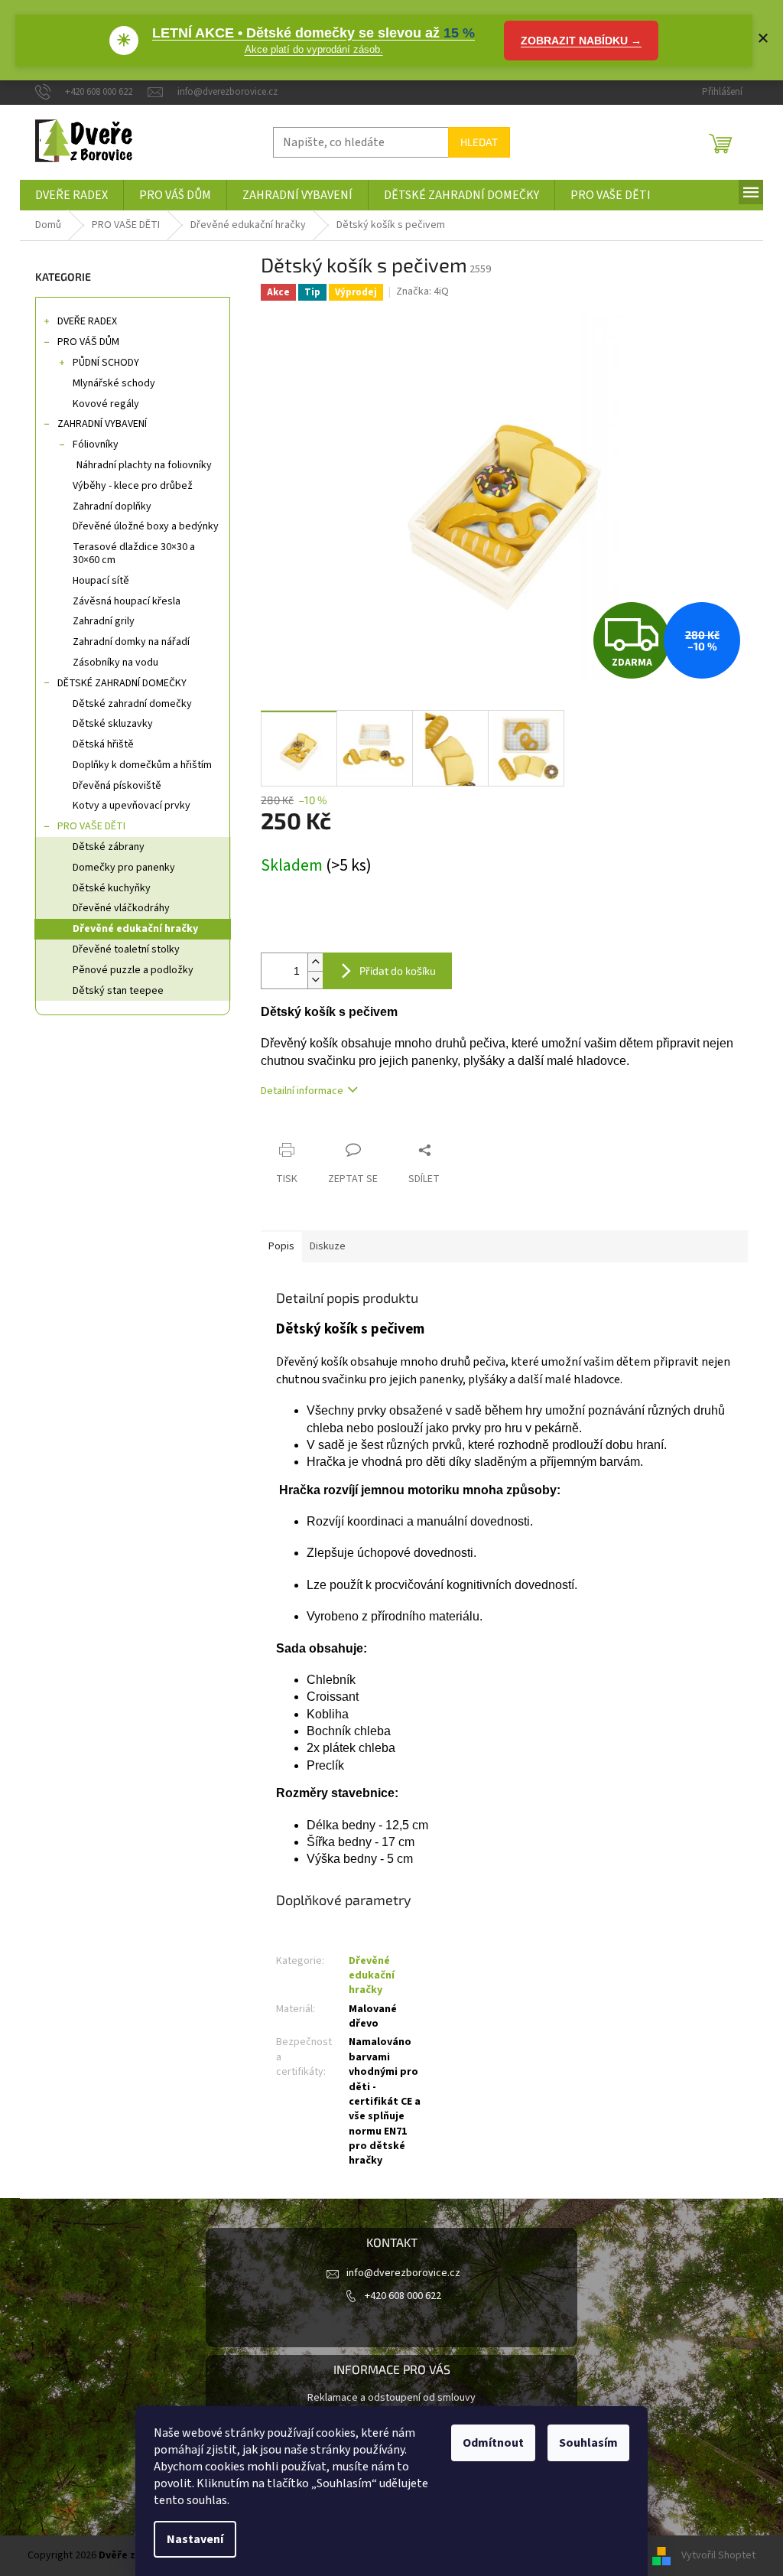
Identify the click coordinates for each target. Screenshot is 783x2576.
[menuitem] (71, 195)
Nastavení (195, 2539)
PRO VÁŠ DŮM (88, 342)
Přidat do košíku (398, 970)
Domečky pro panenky (124, 868)
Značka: (422, 291)
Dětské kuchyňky (112, 888)
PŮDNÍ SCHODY (106, 363)
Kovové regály (106, 404)
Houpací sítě (101, 581)
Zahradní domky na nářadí (131, 642)
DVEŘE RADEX (87, 321)
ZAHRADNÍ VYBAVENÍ (102, 424)
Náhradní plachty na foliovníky (144, 465)
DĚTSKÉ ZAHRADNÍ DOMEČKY (122, 683)
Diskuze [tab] (328, 1246)
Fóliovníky (96, 445)
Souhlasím (588, 2443)
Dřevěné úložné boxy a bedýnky (146, 526)
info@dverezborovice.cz (403, 2273)
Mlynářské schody (114, 383)
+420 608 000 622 (403, 2296)
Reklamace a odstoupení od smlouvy (391, 2398)
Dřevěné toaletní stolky (126, 949)
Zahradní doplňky (112, 506)
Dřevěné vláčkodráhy (121, 908)
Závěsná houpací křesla (127, 601)
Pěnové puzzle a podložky (133, 970)
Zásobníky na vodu (115, 663)
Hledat (479, 142)
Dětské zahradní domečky (132, 704)
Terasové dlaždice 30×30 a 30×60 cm (134, 554)
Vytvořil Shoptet (718, 2555)
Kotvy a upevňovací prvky (132, 806)
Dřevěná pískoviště (117, 786)
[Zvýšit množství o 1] (315, 962)
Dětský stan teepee (118, 991)
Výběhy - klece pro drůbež (133, 486)
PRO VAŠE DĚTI (91, 826)
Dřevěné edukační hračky (135, 929)
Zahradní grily (104, 621)
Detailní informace (302, 1091)
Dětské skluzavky (113, 724)
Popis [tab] (281, 1246)
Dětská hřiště (103, 744)
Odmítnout (493, 2443)
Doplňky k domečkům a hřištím (142, 765)
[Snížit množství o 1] (315, 980)
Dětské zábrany (109, 847)
